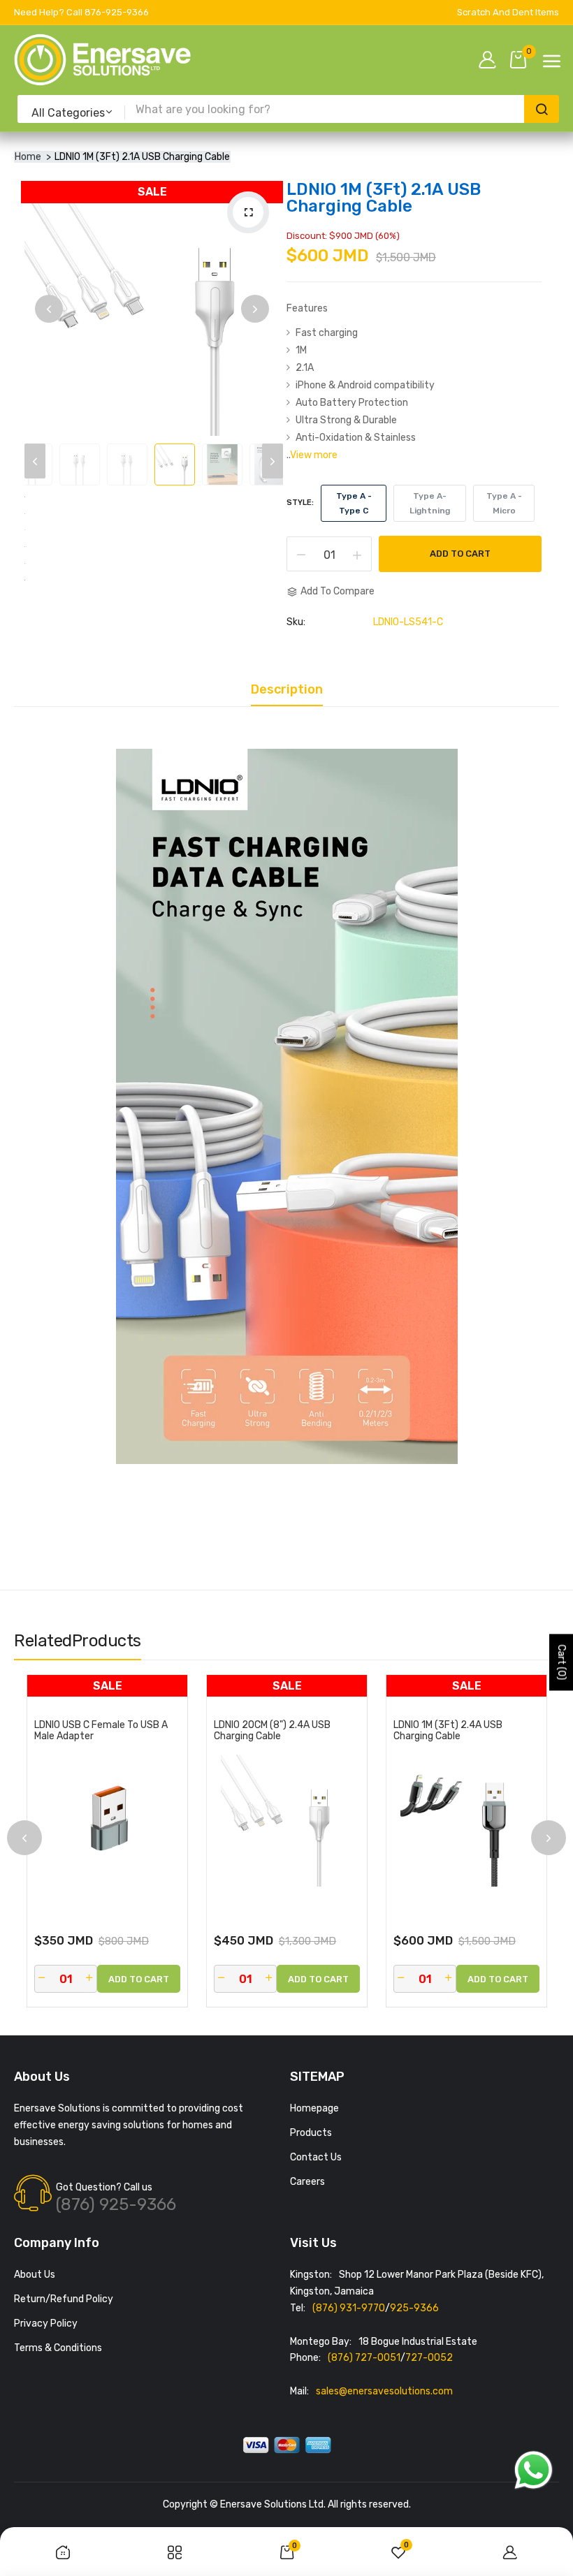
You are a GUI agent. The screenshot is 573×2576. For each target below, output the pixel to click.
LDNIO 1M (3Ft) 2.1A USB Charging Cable (384, 198)
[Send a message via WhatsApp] (534, 2470)
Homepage (314, 2108)
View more (314, 455)
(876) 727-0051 (364, 2358)
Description (287, 690)
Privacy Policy (46, 2323)
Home (28, 157)
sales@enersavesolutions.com (384, 2391)
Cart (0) (561, 1663)
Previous (49, 309)
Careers (307, 2182)
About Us (35, 2275)
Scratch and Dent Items (508, 12)
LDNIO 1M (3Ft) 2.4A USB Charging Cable (448, 1731)
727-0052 (429, 2358)
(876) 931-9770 (349, 2308)
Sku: (296, 622)
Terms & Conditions (58, 2348)
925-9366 (414, 2308)
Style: (300, 503)
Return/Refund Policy (64, 2299)
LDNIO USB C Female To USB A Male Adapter (101, 1731)
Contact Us (316, 2157)
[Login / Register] (491, 61)
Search (542, 109)
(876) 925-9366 (116, 2204)
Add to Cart (460, 554)
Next (255, 309)
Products (311, 2133)
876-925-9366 (117, 12)
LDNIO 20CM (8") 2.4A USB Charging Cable (272, 1731)
